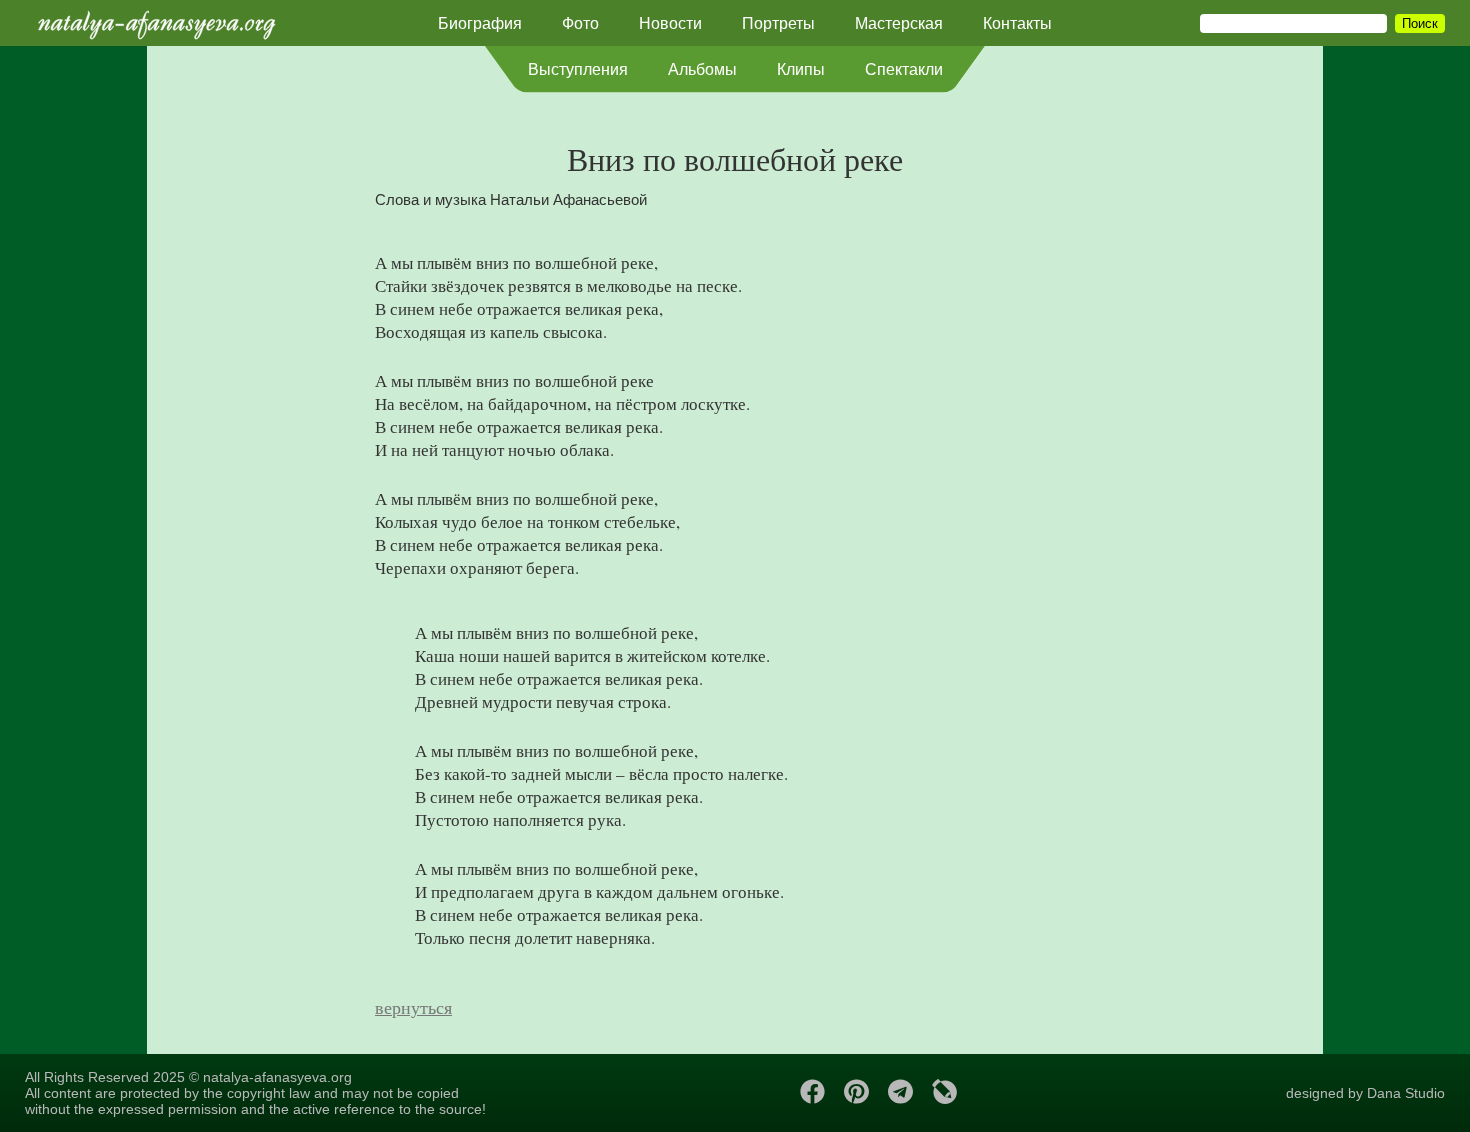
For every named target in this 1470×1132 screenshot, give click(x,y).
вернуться (413, 1007)
